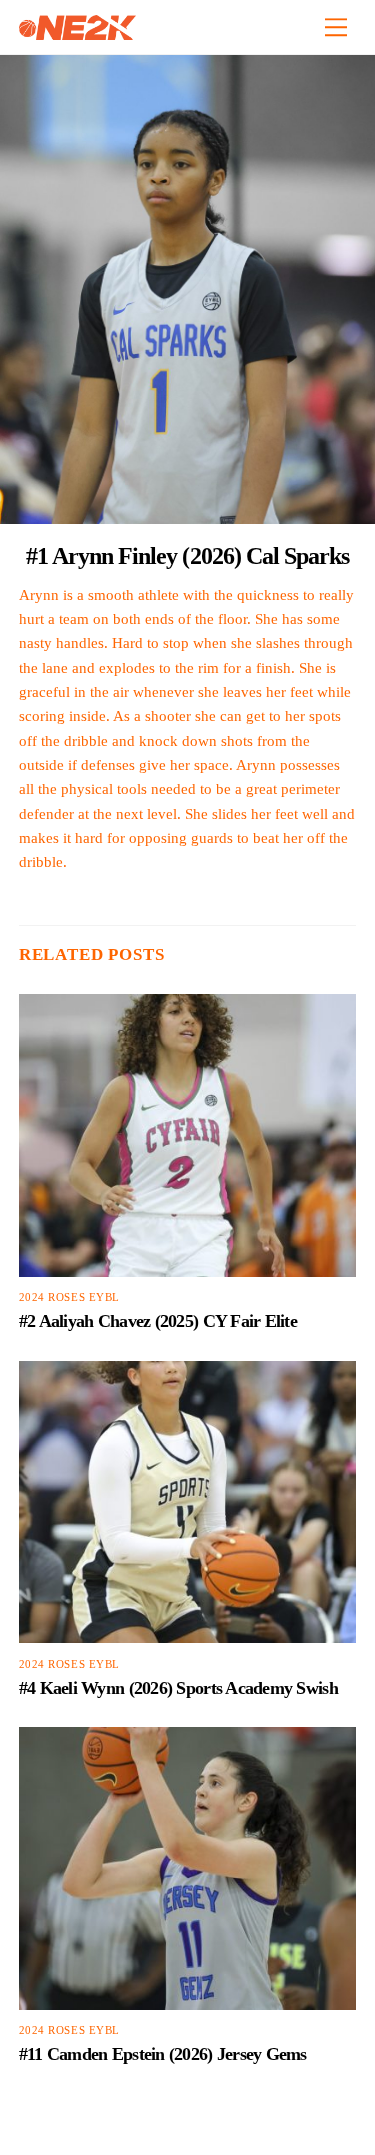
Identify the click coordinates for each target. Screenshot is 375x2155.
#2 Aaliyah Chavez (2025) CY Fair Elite (158, 1321)
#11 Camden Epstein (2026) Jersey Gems (163, 2054)
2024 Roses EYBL (69, 1297)
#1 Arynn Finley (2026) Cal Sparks (187, 555)
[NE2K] (77, 32)
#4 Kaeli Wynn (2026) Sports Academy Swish (178, 1688)
